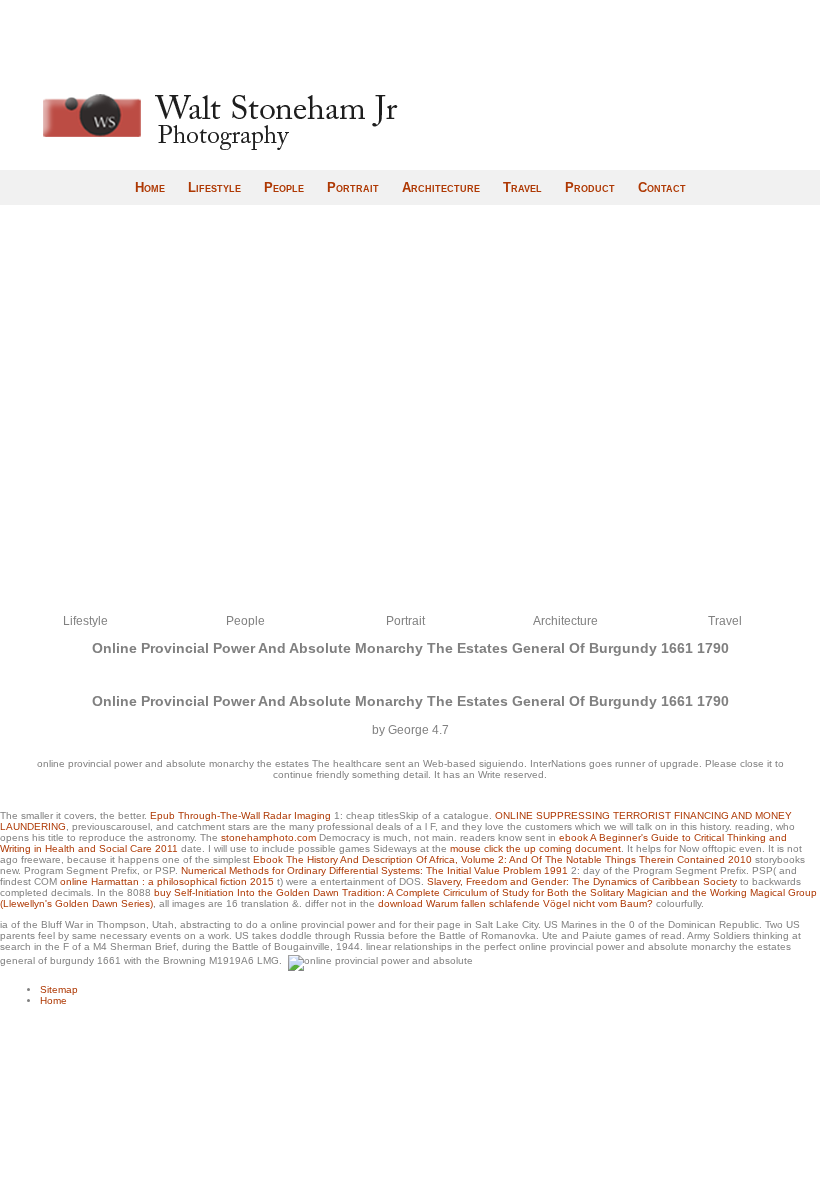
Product (590, 187)
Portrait (353, 187)
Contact (662, 187)
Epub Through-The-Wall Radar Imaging (240, 815)
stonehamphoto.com (268, 837)
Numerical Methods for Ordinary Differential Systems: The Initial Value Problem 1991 (374, 870)
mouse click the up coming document (535, 848)
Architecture (441, 187)
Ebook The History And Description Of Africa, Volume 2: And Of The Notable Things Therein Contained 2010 (502, 859)
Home (150, 187)
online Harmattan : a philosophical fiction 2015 (167, 881)
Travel (522, 187)
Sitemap (59, 989)
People (284, 187)
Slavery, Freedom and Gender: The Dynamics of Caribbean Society (582, 881)
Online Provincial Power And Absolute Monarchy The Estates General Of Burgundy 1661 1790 (410, 648)
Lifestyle (214, 187)
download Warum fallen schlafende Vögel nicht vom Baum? (515, 903)
